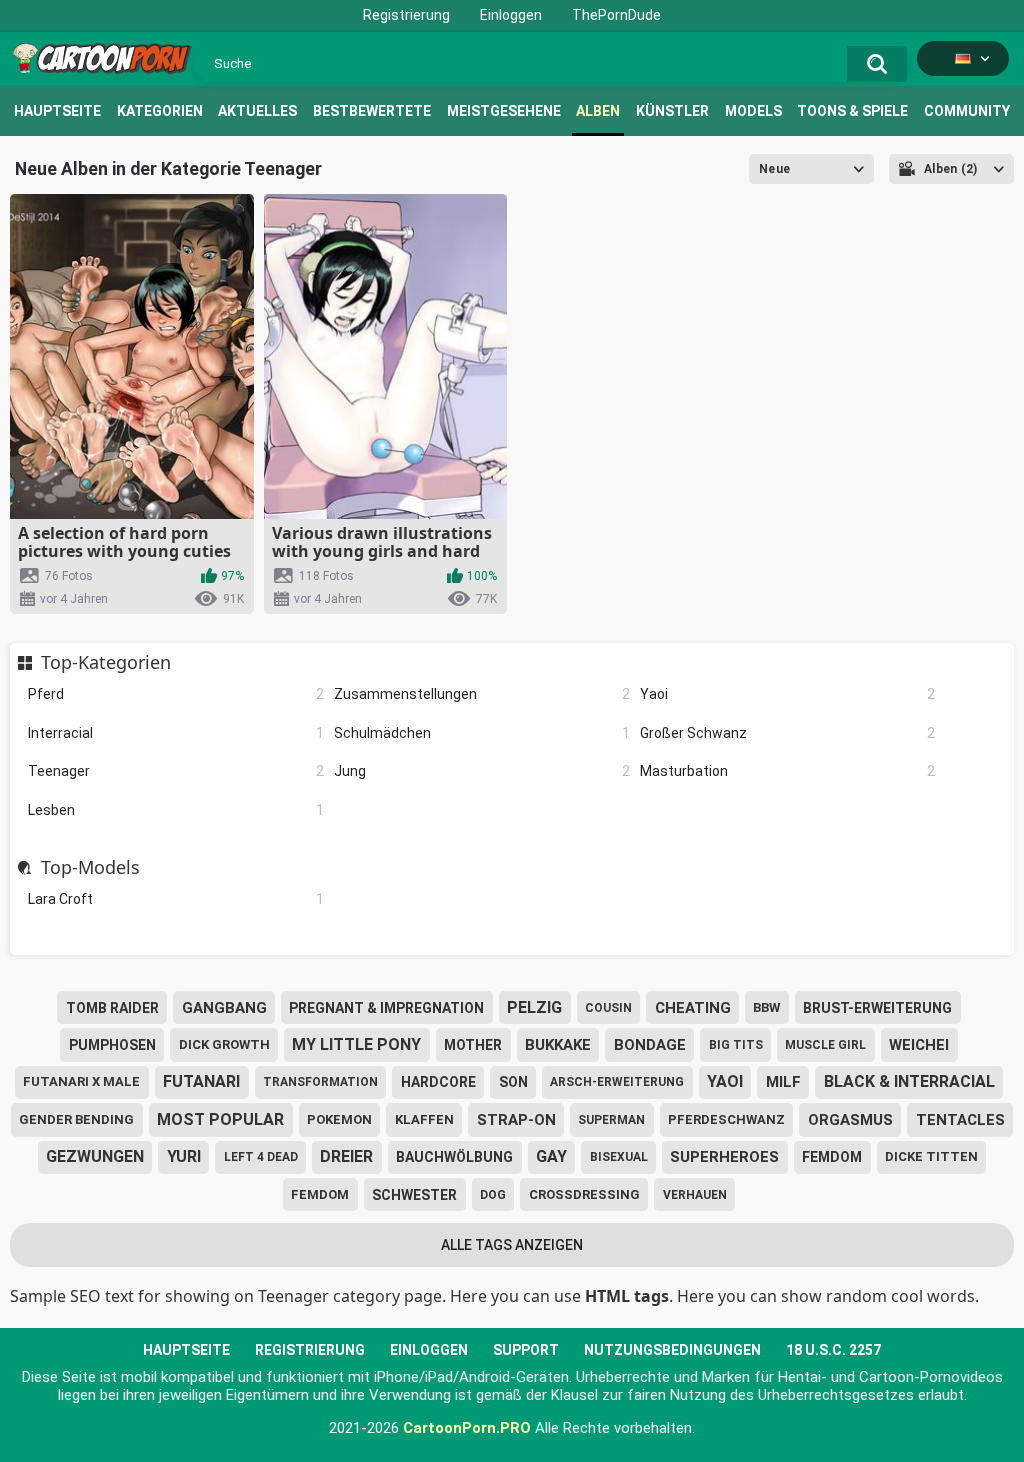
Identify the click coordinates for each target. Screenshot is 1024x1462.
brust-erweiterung (877, 1008)
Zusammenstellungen (482, 694)
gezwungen (95, 1156)
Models (753, 111)
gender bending (76, 1119)
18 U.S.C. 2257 (833, 1350)
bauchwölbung (454, 1157)
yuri (184, 1156)
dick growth (224, 1044)
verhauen (695, 1195)
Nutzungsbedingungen (672, 1350)
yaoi (725, 1081)
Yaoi (788, 694)
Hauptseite (57, 111)
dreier (346, 1156)
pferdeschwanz (726, 1119)
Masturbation (788, 771)
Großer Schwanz (788, 733)
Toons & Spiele (852, 111)
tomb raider (112, 1008)
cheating (693, 1008)
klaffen (424, 1119)
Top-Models (90, 868)
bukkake (558, 1045)
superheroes (724, 1157)
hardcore (438, 1082)
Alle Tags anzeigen (512, 1245)
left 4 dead (261, 1157)
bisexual (619, 1157)
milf (783, 1082)
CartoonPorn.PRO (467, 1428)
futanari (201, 1081)
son (513, 1082)
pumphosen (112, 1045)
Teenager (176, 771)
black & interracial (909, 1081)
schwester (414, 1195)
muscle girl (825, 1045)
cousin (608, 1008)
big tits (736, 1045)
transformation (320, 1082)
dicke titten (931, 1156)
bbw (766, 1007)
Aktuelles (257, 111)
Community (967, 111)
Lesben (176, 810)
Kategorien (160, 111)
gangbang (224, 1008)
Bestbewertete (372, 111)
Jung (482, 771)
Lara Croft (176, 899)
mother (473, 1045)
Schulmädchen (482, 733)
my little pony (356, 1044)
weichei (919, 1045)
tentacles (960, 1120)
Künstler (672, 111)
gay (551, 1156)
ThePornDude (616, 15)
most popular (220, 1119)
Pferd (176, 694)
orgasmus (850, 1120)
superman (611, 1120)
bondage (650, 1045)
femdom (832, 1157)
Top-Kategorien (105, 663)
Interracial (176, 733)
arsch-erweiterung (617, 1082)
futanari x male (81, 1081)
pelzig (534, 1007)
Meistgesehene (504, 111)
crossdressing (584, 1194)
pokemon (339, 1119)
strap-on (516, 1120)
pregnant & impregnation (386, 1008)
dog (493, 1195)
